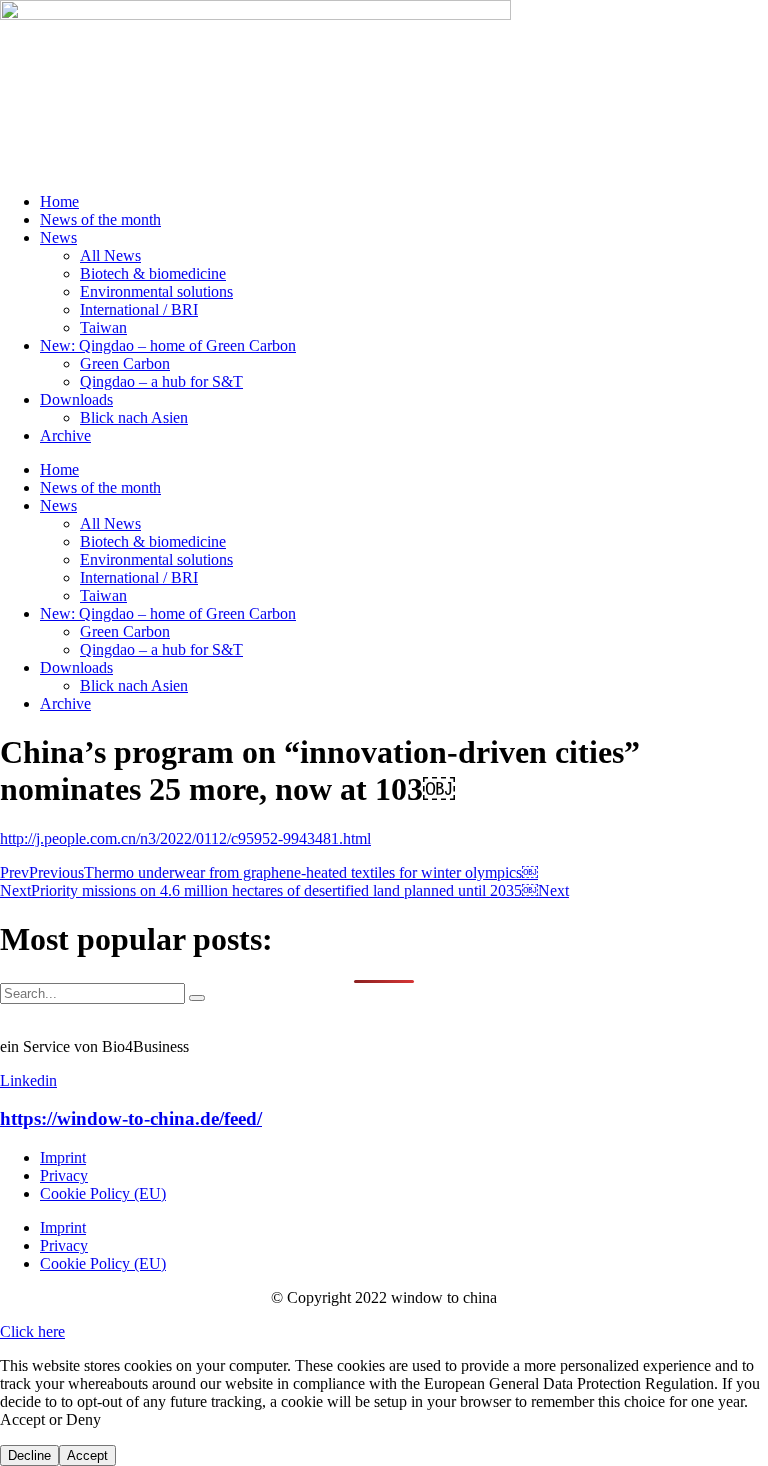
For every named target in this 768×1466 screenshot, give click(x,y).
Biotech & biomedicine (153, 273)
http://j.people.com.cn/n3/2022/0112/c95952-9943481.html (185, 838)
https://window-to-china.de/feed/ (131, 1118)
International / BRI (139, 309)
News (58, 237)
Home (59, 201)
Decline (29, 1455)
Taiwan (103, 327)
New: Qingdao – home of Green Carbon (168, 345)
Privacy (64, 1175)
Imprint (63, 1157)
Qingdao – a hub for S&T (161, 381)
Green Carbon (125, 363)
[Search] (197, 998)
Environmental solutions (156, 291)
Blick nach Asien (134, 417)
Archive (65, 435)
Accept (87, 1455)
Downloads (76, 399)
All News (110, 255)
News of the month (100, 219)
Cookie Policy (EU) (103, 1193)
